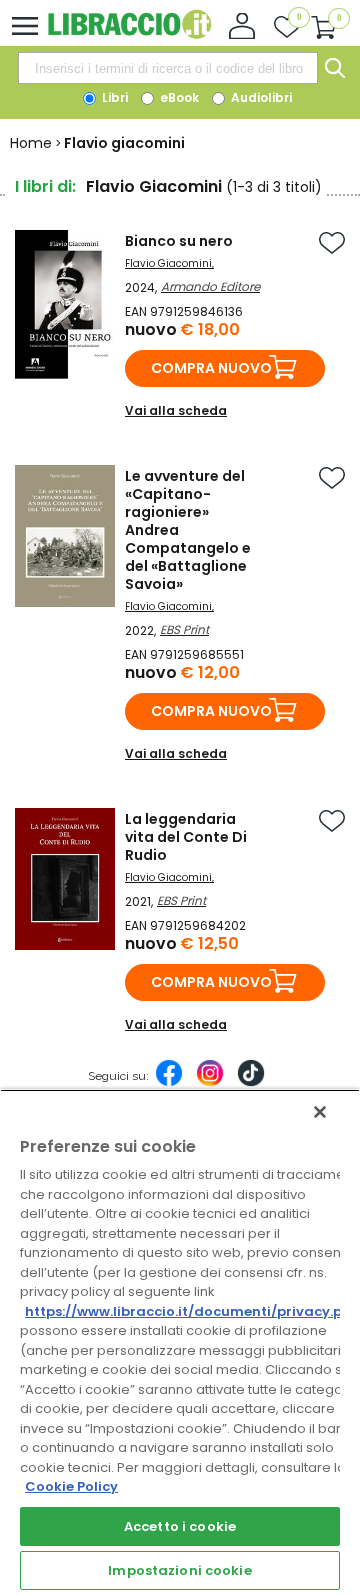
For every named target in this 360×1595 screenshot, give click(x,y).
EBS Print (184, 629)
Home (31, 143)
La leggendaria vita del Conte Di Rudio (186, 837)
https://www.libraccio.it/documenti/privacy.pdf (191, 1311)
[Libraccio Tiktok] (251, 1083)
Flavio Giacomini (168, 263)
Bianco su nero (179, 241)
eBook (178, 97)
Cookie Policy (71, 1486)
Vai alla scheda (176, 410)
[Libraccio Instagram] (210, 1083)
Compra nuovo (211, 368)
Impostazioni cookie (179, 1570)
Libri (113, 97)
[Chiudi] (320, 1112)
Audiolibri (260, 97)
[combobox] (168, 68)
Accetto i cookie (180, 1526)
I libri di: (45, 186)
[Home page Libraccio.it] (129, 34)
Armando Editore (210, 286)
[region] (180, 1342)
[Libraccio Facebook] (169, 1083)
